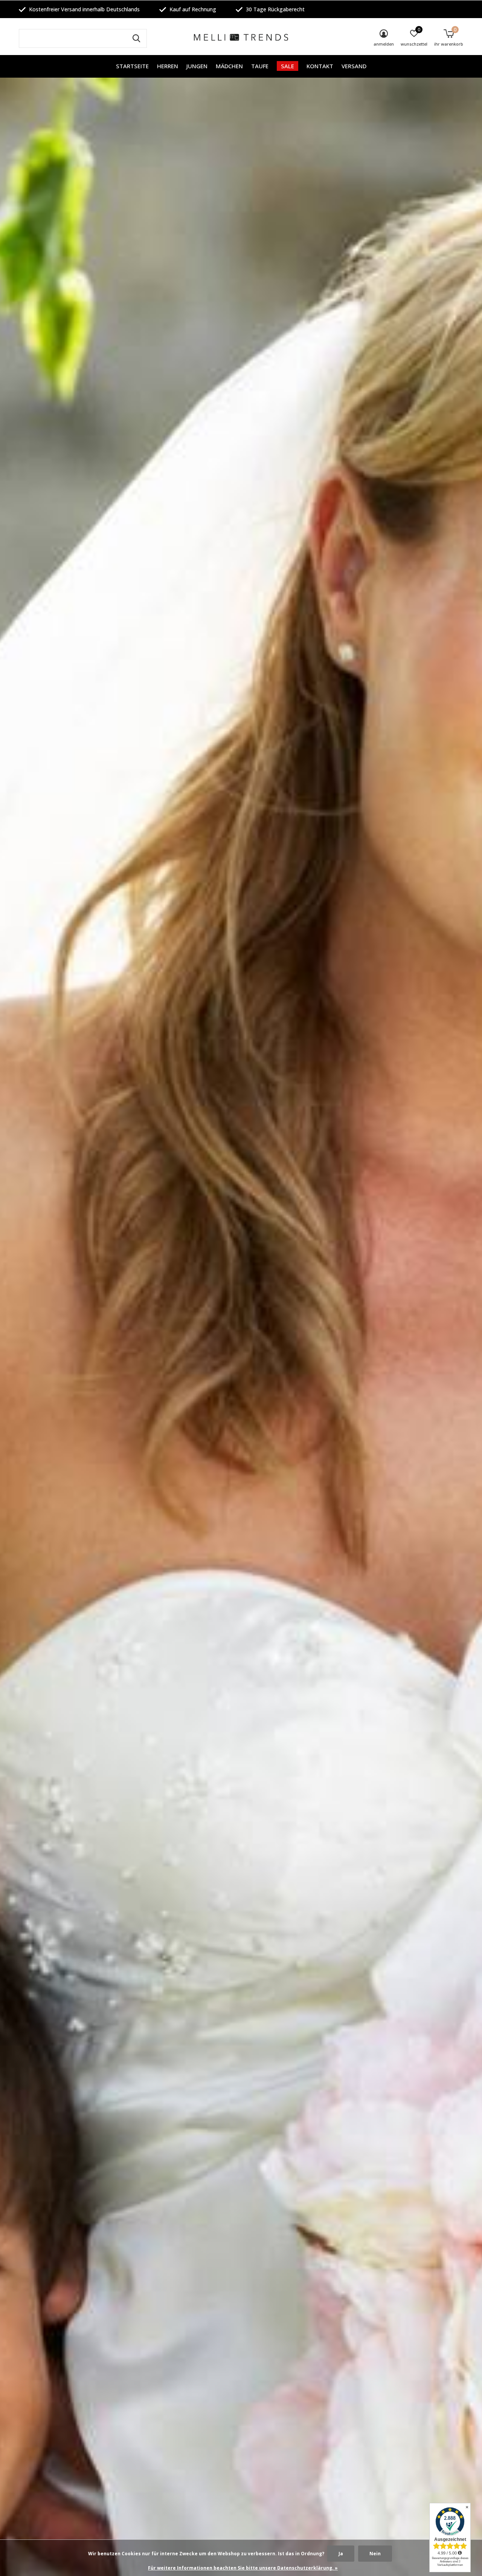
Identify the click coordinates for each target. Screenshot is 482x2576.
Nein (375, 2554)
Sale (288, 66)
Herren (168, 66)
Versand (354, 66)
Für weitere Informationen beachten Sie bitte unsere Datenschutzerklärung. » (243, 2568)
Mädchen (229, 66)
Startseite (132, 66)
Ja (341, 2554)
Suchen (136, 38)
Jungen (197, 66)
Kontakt (320, 66)
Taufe (260, 66)
